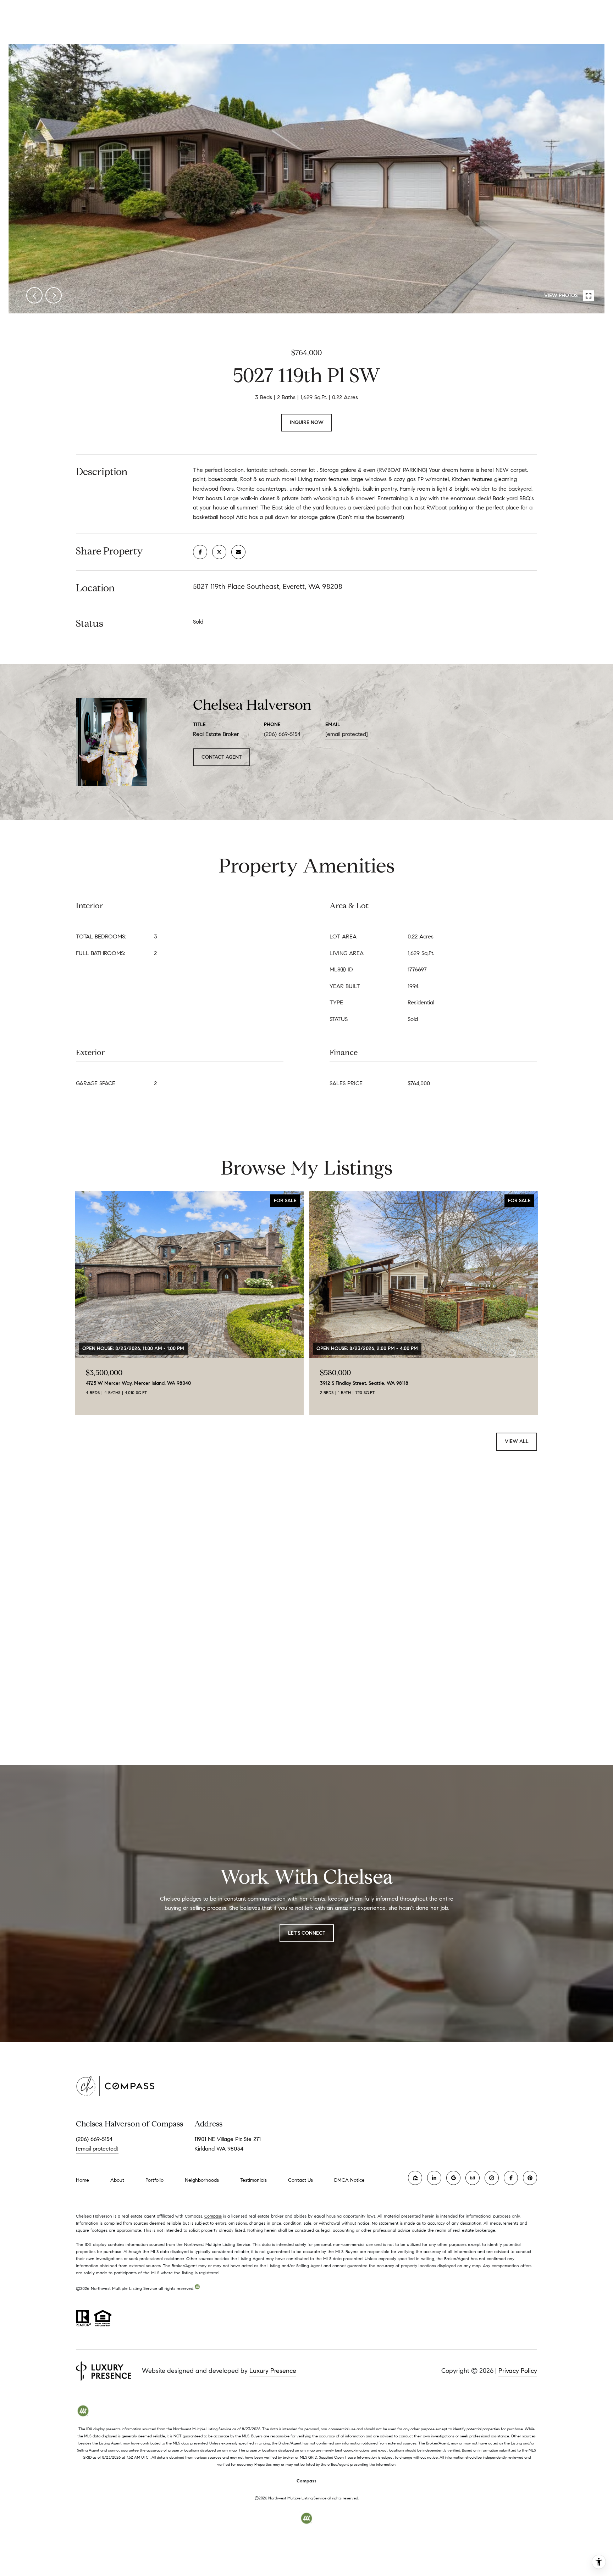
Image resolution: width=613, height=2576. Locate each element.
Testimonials (253, 2180)
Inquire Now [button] (307, 422)
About (117, 2180)
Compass (213, 2216)
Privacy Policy (518, 2371)
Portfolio (154, 2180)
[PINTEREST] (530, 2178)
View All (517, 1441)
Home (82, 2180)
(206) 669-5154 (282, 734)
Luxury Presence (273, 2371)
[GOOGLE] (453, 2178)
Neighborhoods (202, 2180)
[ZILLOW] (415, 2178)
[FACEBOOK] (511, 2178)
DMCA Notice (349, 2180)
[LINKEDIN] (434, 2178)
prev (34, 295)
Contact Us (300, 2180)
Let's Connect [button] (307, 1933)
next (54, 295)
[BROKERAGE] (492, 2178)
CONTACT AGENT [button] (222, 757)
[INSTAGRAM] (473, 2178)
